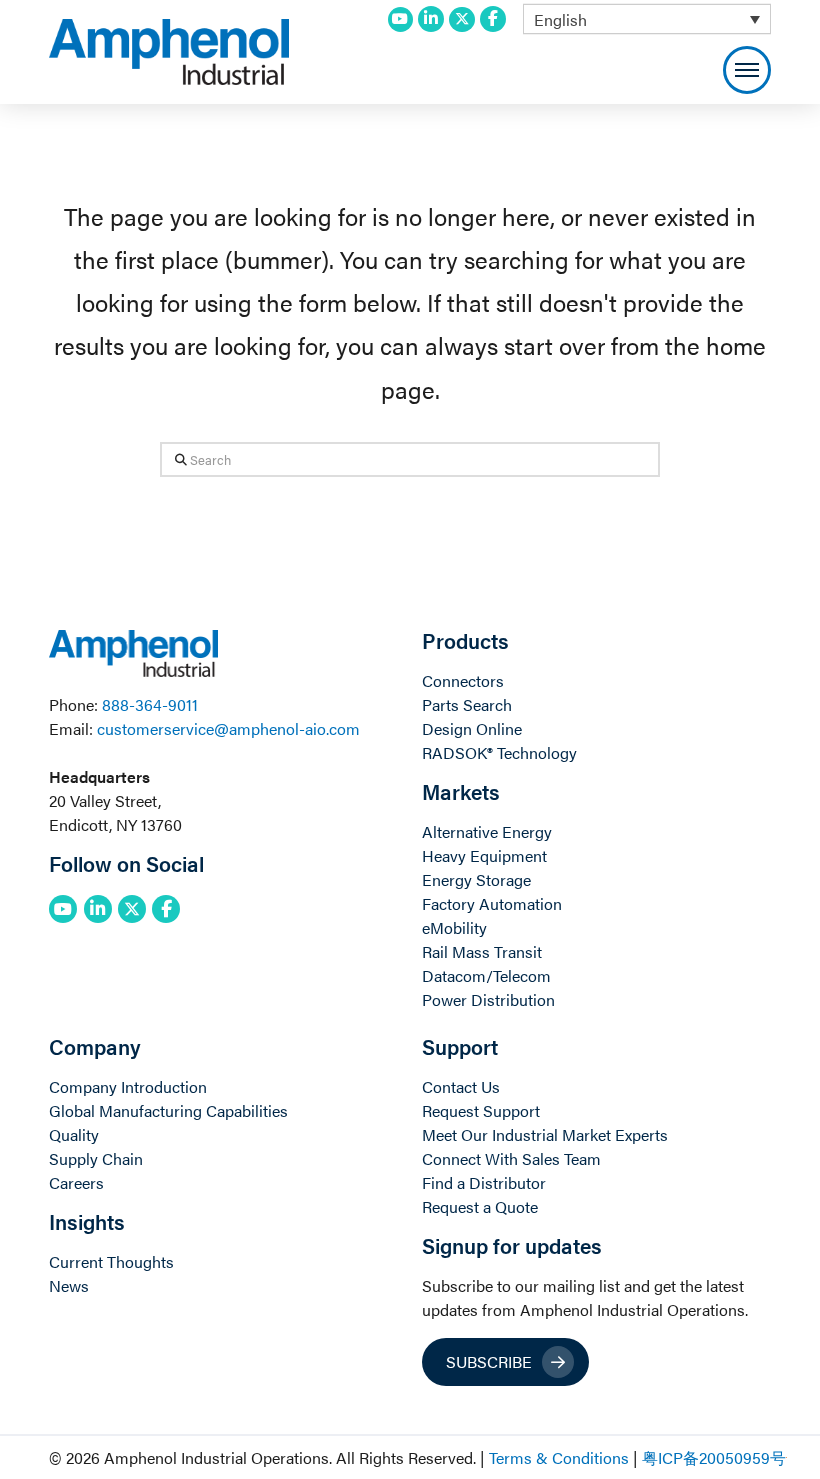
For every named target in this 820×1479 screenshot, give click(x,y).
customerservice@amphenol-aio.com (228, 728)
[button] (747, 70)
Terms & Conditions (559, 1457)
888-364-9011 (150, 704)
